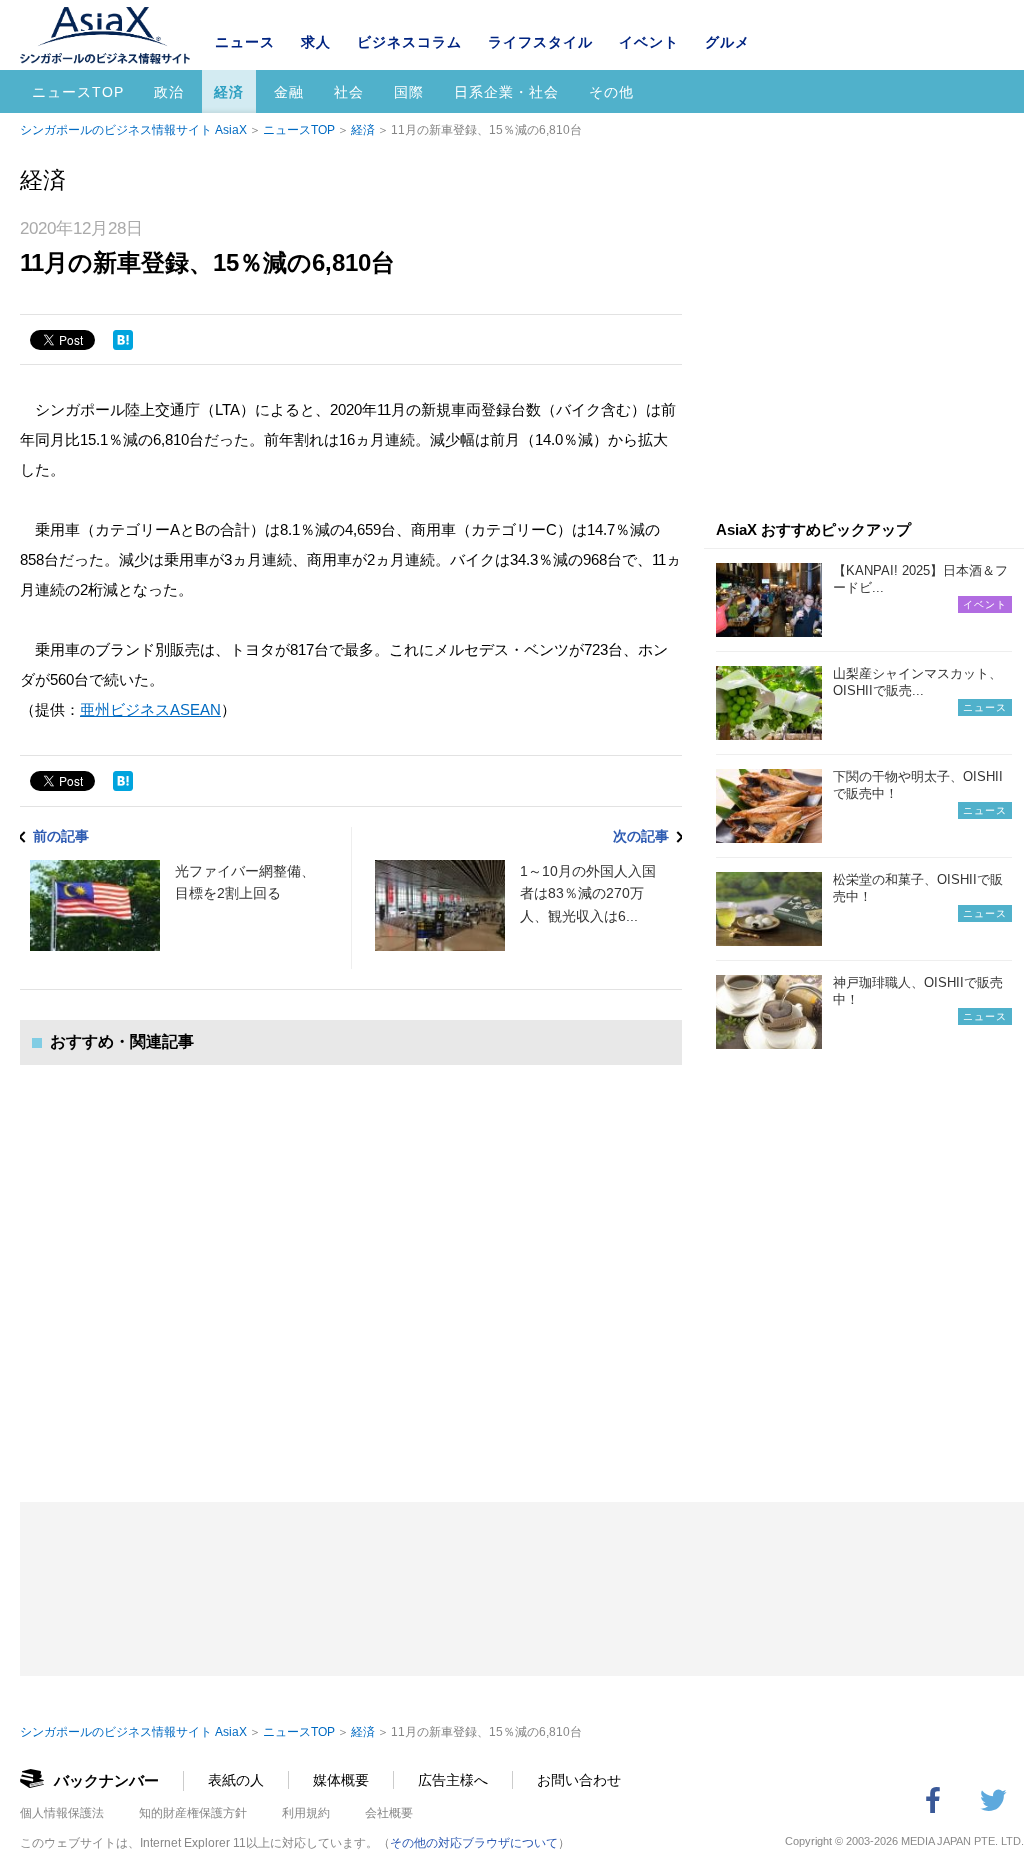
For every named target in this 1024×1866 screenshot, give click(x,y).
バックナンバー (106, 1780)
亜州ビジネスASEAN (150, 709)
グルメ (727, 42)
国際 (409, 92)
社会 (349, 92)
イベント (649, 42)
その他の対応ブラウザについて (474, 1843)
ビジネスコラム (409, 42)
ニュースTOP (78, 92)
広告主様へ (453, 1780)
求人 (316, 42)
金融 (289, 92)
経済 (229, 92)
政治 (169, 92)
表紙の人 (236, 1780)
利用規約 (306, 1813)
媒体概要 (341, 1780)
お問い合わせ (579, 1780)
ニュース (245, 42)
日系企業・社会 (506, 92)
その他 (611, 92)
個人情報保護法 (62, 1813)
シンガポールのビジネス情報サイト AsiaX (133, 130)
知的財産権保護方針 (193, 1813)
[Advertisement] (351, 1263)
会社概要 (389, 1813)
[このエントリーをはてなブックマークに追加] (123, 340)
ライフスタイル (540, 42)
